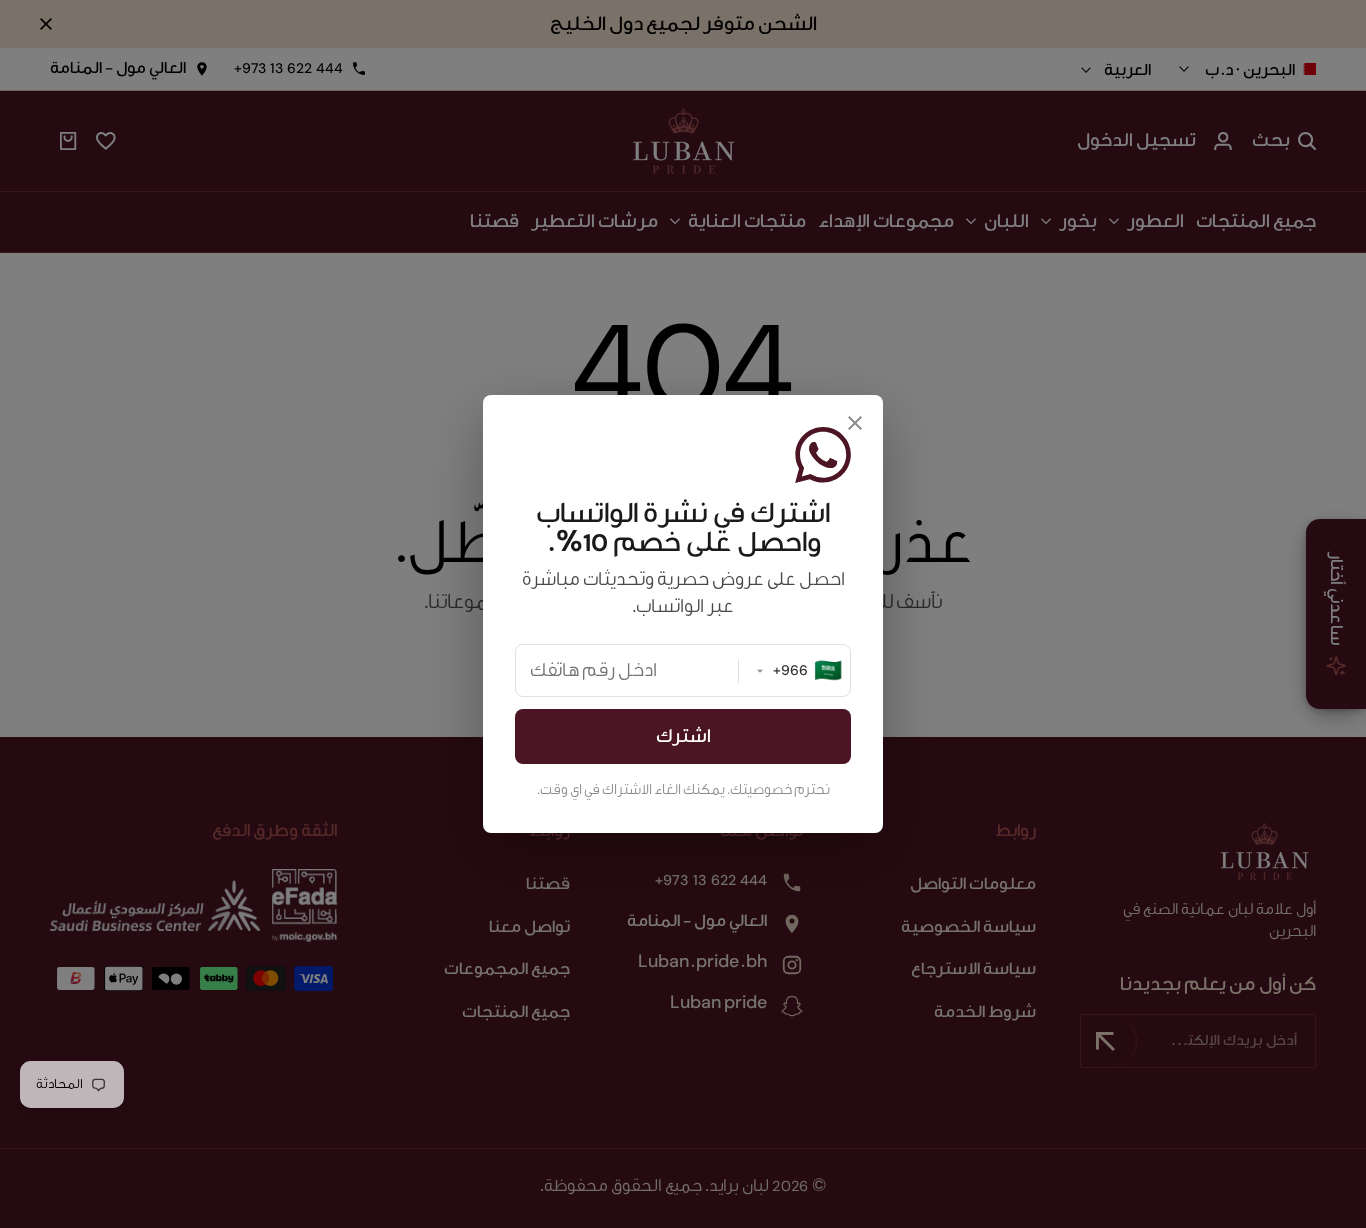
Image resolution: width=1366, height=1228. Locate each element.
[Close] (855, 423)
